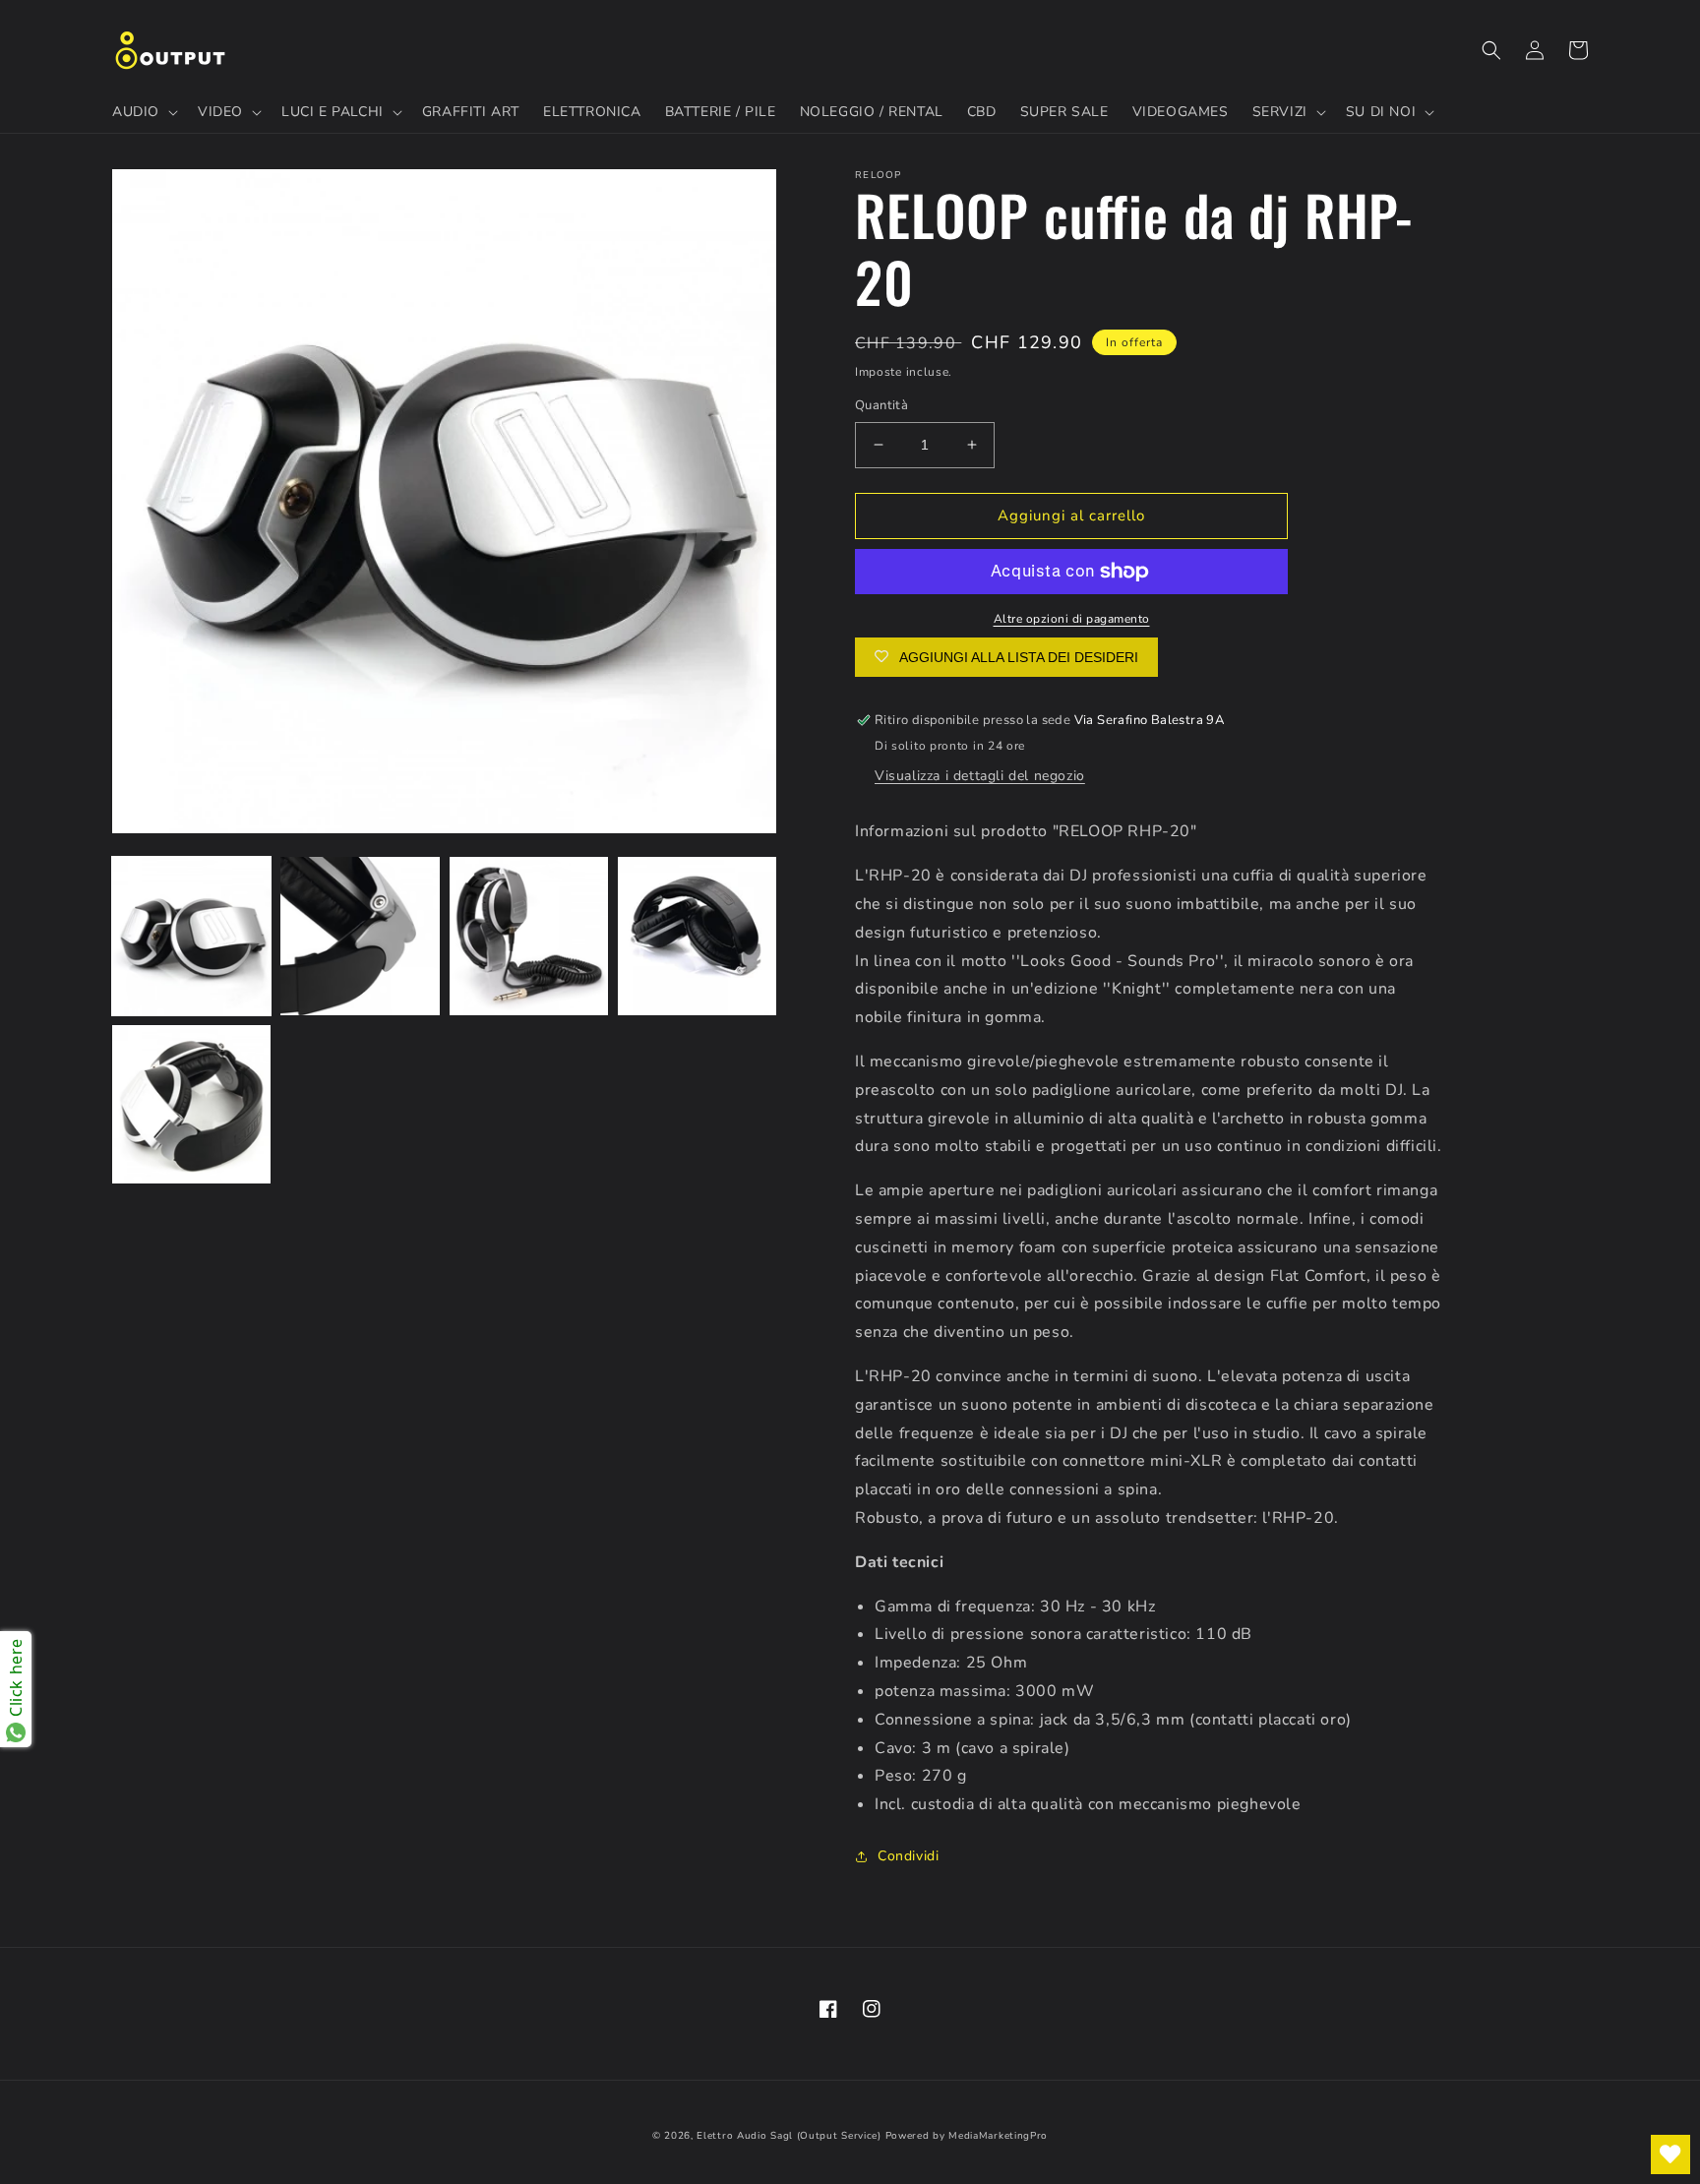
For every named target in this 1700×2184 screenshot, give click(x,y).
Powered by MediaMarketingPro (967, 2136)
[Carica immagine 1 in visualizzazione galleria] (191, 936)
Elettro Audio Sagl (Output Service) (789, 2136)
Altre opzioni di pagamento (1072, 619)
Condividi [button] (908, 1856)
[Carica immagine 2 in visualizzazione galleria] (360, 936)
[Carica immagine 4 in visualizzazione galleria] (697, 936)
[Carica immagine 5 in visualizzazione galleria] (191, 1104)
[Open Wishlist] (1670, 2154)
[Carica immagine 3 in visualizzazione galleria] (529, 936)
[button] (143, 112)
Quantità (881, 405)
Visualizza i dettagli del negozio (980, 776)
